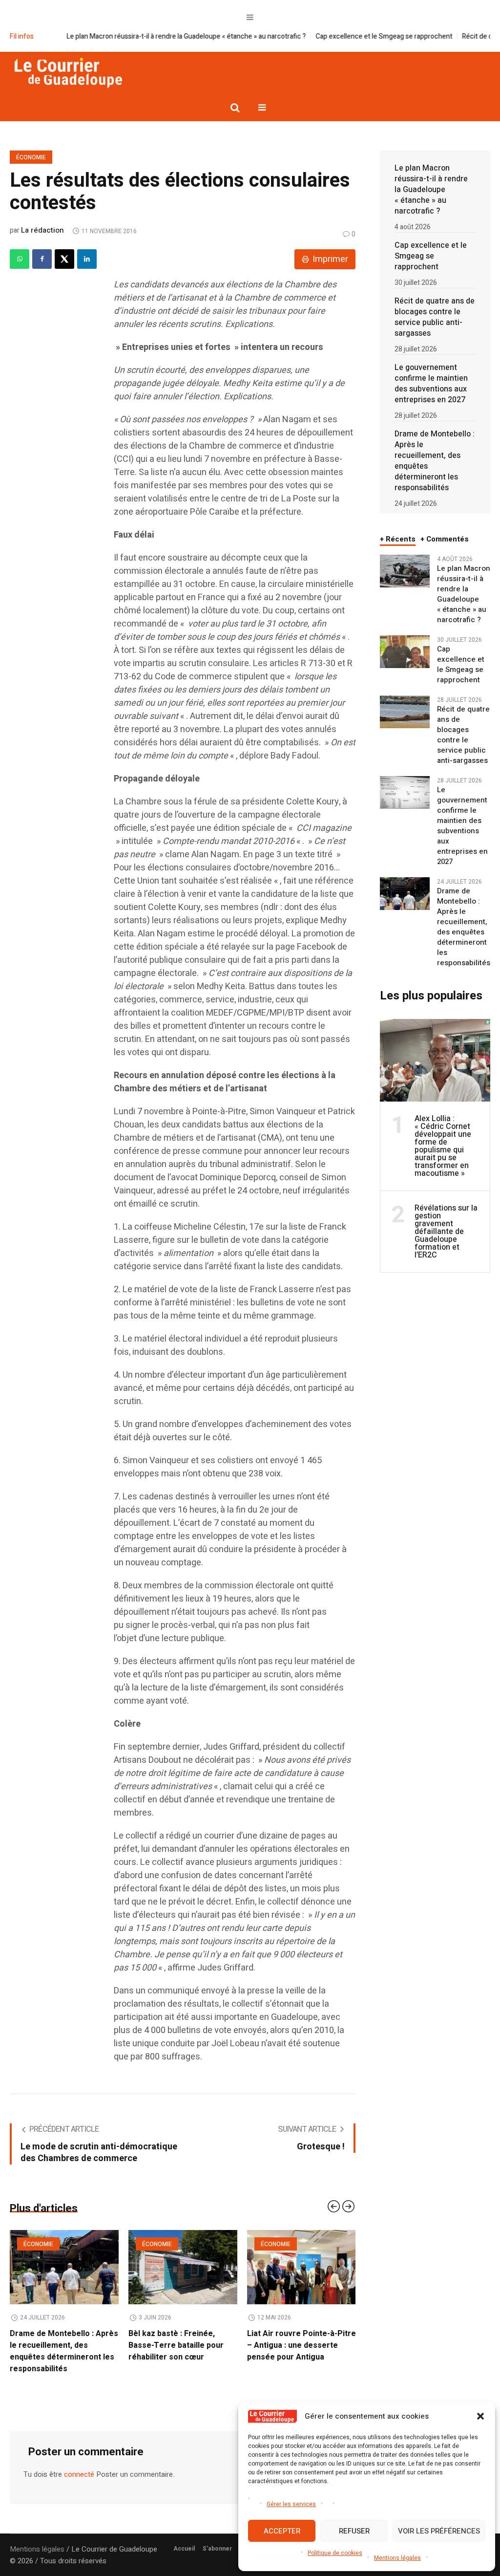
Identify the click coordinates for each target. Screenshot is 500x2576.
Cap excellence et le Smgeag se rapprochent (331, 36)
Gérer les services (291, 2504)
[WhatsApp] (20, 259)
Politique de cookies (335, 2553)
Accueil (184, 2537)
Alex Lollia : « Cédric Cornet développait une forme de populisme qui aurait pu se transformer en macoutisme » (443, 1146)
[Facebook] (42, 259)
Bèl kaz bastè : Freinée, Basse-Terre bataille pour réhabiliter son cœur (57, 2345)
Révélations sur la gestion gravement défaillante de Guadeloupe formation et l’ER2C (446, 1232)
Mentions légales (397, 2558)
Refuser (354, 2531)
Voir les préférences (439, 2531)
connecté (79, 2463)
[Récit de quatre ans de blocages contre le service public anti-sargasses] (405, 712)
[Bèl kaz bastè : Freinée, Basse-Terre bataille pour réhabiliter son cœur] (64, 2267)
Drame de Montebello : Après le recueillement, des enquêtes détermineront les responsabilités (435, 461)
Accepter (282, 2531)
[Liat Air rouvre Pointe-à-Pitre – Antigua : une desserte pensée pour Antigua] (183, 2267)
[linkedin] (87, 259)
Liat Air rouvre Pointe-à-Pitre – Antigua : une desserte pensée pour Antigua (183, 2345)
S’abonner (217, 2537)
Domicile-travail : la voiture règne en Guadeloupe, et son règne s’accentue (301, 2345)
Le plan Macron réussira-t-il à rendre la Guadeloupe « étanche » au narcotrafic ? (133, 36)
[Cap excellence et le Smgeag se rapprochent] (405, 651)
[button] (480, 2416)
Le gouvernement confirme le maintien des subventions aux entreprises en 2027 (431, 384)
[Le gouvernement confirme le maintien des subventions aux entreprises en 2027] (405, 792)
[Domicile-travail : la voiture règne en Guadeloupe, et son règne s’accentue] (302, 2267)
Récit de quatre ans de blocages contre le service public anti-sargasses (435, 317)
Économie (31, 157)
